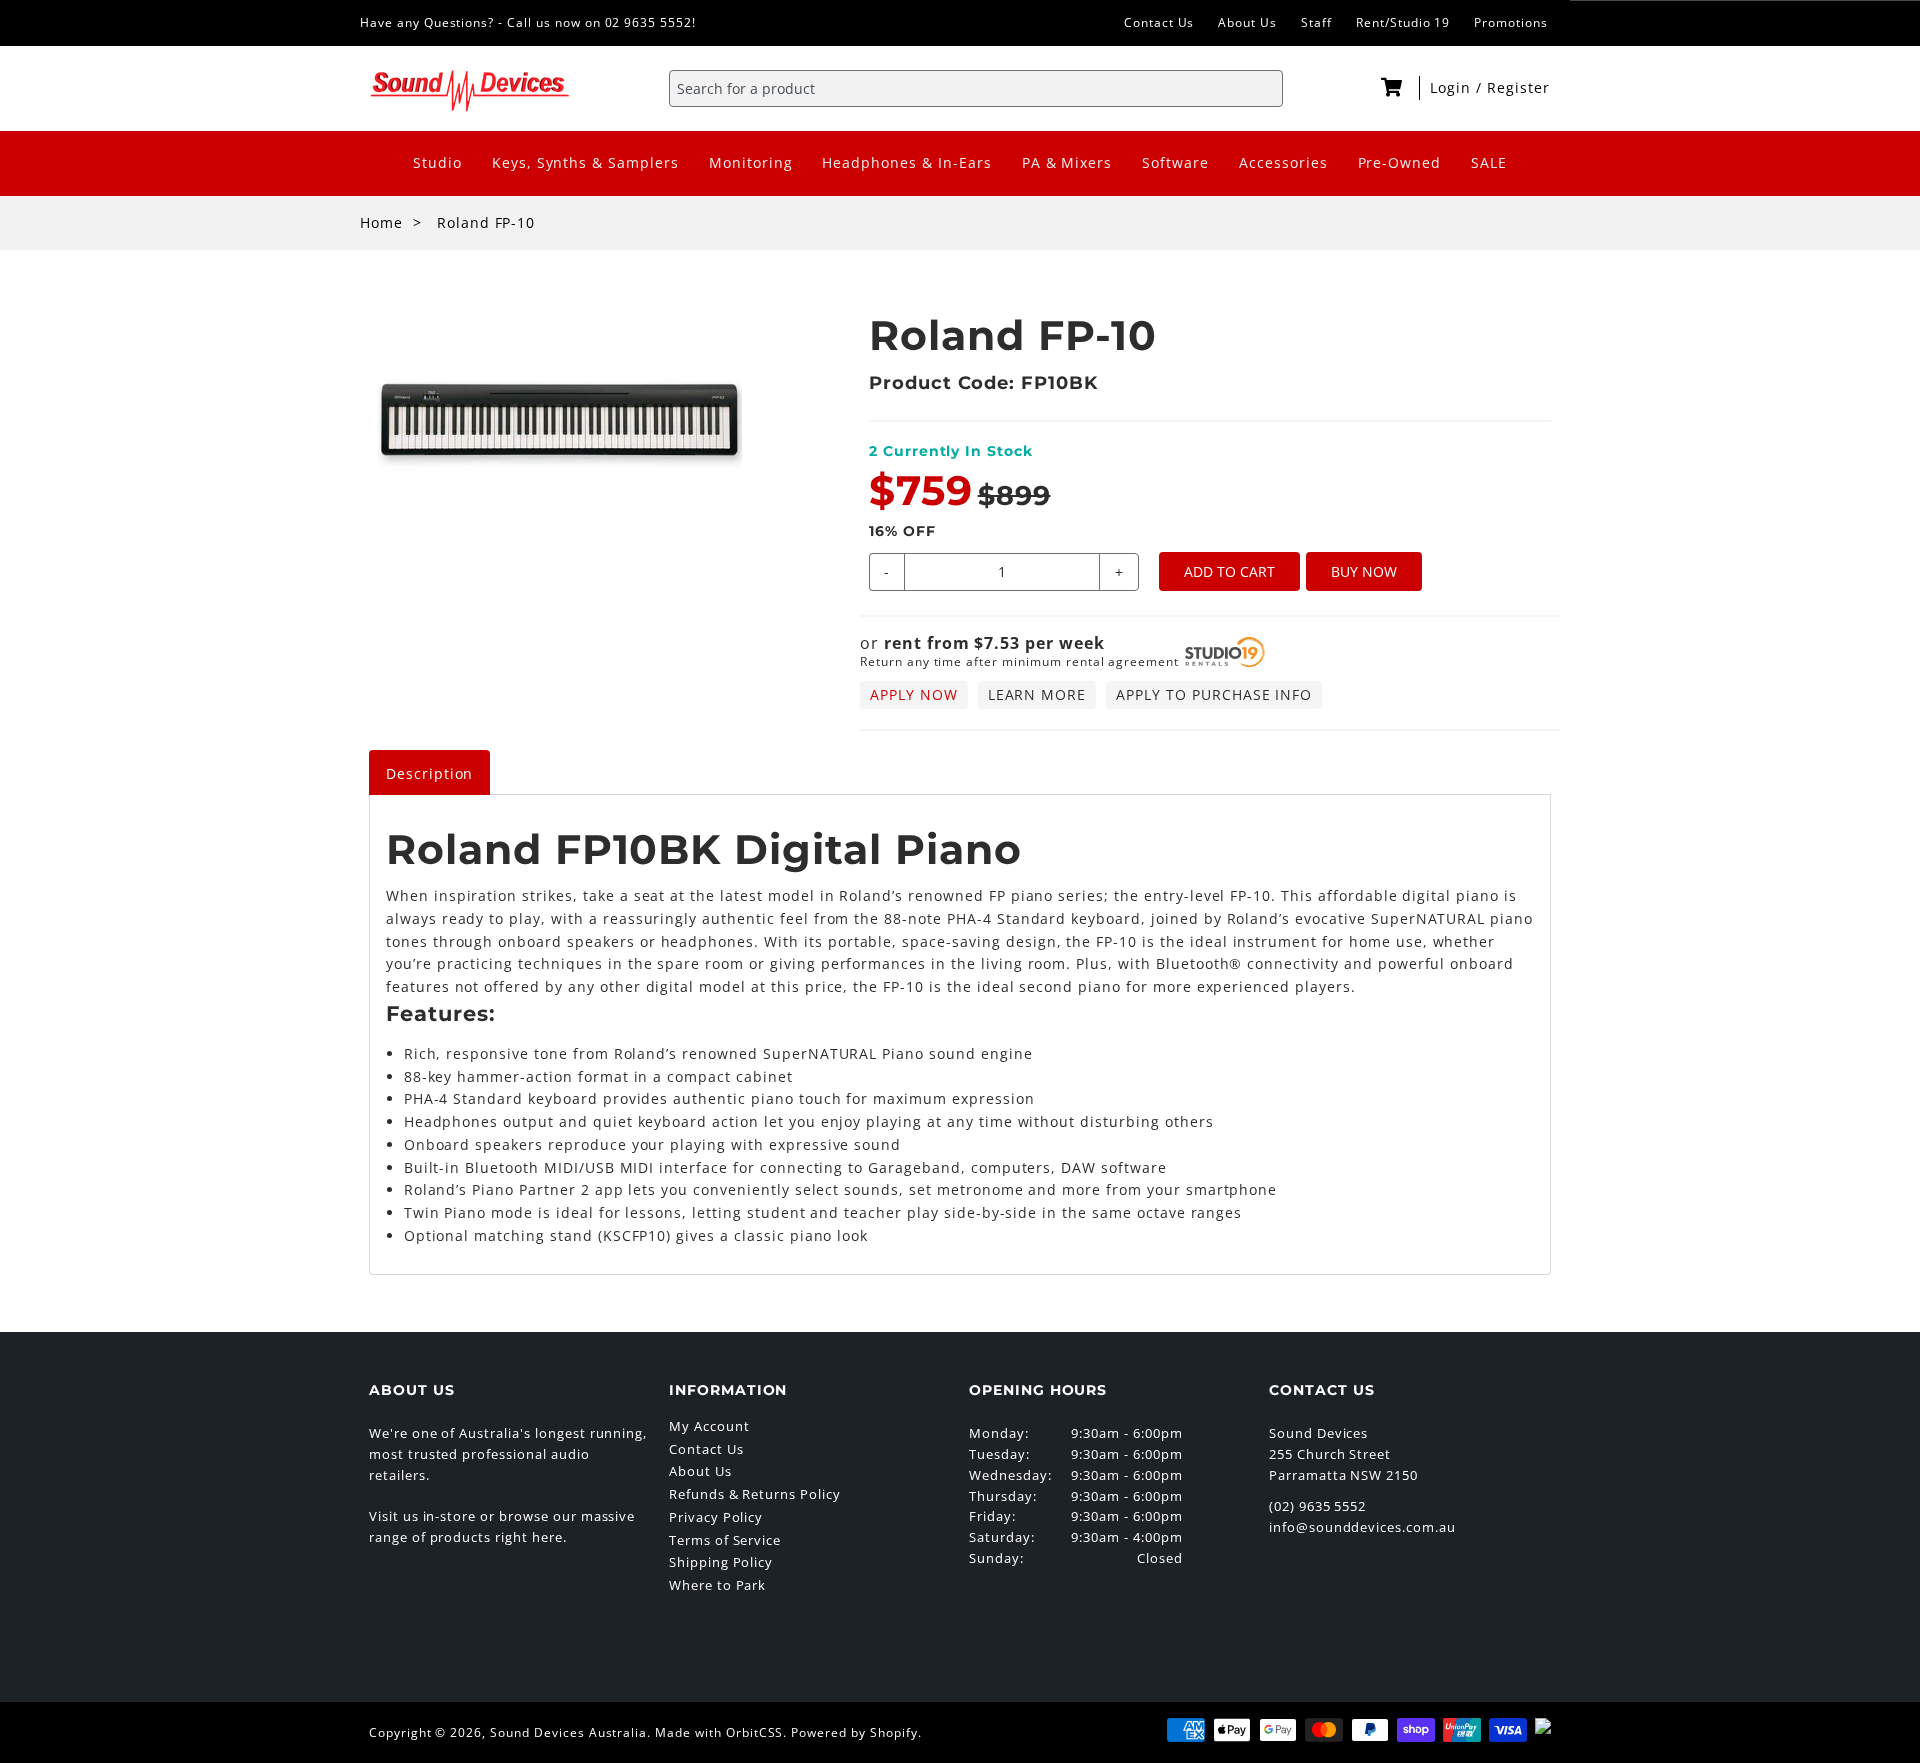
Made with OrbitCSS (719, 1732)
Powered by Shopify (854, 1732)
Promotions (1511, 22)
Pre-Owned (1400, 162)
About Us (1247, 22)
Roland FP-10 (486, 222)
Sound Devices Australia (568, 1732)
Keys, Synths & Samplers (585, 162)
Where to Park (717, 1585)
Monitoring (751, 162)
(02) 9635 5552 (1317, 1506)
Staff (1316, 22)
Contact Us (1159, 22)
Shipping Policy (721, 1562)
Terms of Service (725, 1540)
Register (1518, 87)
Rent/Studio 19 (1403, 22)
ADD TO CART (1229, 571)
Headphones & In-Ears (906, 162)
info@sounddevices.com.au (1362, 1527)
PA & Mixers (1067, 162)
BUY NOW (1364, 571)
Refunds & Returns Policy (755, 1494)
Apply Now (914, 694)
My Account (709, 1426)
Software (1175, 162)
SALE (1489, 162)
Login (1453, 87)
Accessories (1283, 162)
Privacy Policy (716, 1517)
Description (430, 773)
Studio (437, 162)
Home (381, 222)
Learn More (1037, 694)
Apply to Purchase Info (1214, 694)
